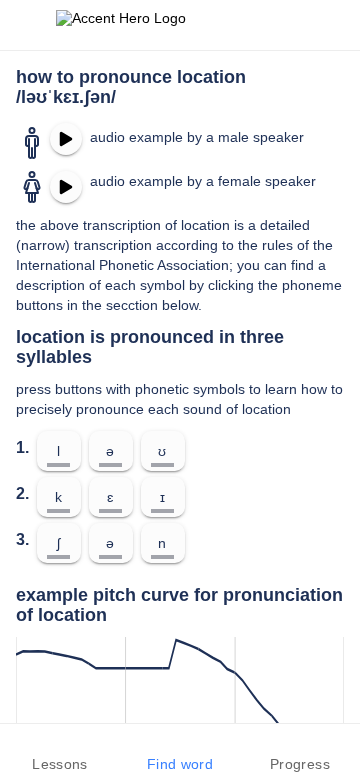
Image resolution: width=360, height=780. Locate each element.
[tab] (60, 752)
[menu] (28, 25)
